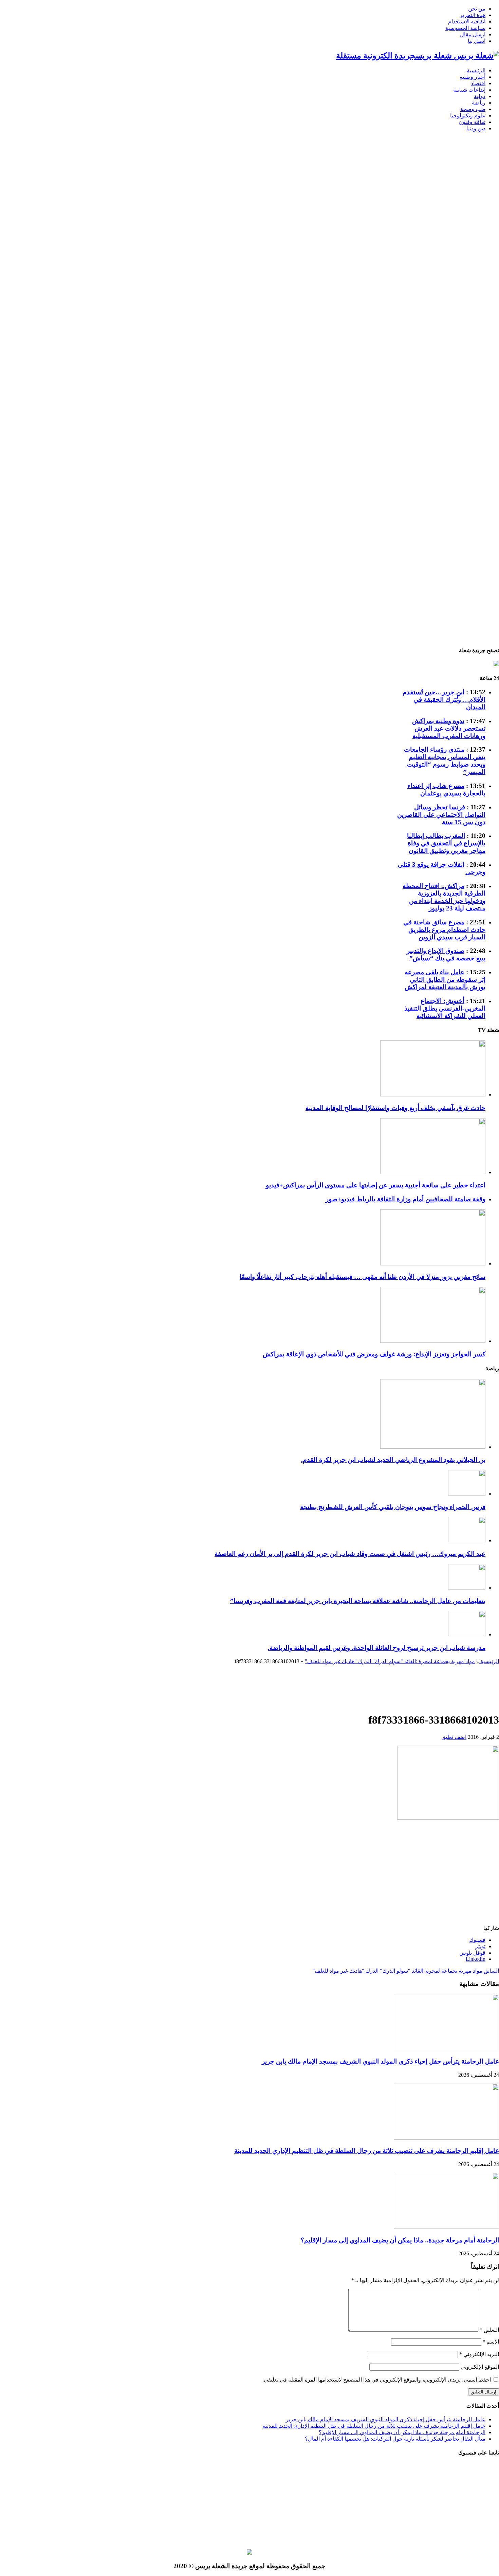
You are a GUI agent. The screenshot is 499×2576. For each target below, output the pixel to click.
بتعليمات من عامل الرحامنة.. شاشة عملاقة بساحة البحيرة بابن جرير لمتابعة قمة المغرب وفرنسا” (358, 1601)
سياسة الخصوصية (465, 28)
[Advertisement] (477, 267)
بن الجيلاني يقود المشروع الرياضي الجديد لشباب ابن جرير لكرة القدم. (393, 1460)
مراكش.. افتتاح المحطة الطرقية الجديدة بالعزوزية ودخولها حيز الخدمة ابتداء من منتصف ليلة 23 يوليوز (444, 897)
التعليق (489, 2330)
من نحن (477, 9)
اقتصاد (478, 83)
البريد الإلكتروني (479, 2354)
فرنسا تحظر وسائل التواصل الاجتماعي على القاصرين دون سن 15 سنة (441, 815)
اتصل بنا (477, 41)
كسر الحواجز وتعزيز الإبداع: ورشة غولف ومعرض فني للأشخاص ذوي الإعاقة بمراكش (374, 1354)
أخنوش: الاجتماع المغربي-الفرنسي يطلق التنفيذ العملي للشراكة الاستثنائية (445, 1008)
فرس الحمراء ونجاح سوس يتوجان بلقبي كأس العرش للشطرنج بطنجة (393, 1507)
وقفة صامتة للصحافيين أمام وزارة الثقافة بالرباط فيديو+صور (405, 1199)
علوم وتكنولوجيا (468, 116)
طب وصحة (473, 109)
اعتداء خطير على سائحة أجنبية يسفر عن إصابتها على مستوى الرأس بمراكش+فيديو (376, 1185)
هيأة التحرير (473, 15)
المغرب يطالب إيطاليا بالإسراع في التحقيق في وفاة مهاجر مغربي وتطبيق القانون (446, 843)
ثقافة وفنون (472, 122)
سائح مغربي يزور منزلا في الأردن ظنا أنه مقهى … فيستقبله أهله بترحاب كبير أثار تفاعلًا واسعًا (363, 1277)
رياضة (479, 103)
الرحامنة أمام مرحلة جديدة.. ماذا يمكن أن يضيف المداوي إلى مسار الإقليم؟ (400, 2240)
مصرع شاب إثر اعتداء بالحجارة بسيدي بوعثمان (446, 789)
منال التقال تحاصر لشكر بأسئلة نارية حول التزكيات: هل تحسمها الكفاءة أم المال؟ (395, 2439)
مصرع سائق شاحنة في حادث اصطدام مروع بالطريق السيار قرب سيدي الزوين (444, 930)
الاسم (491, 2342)
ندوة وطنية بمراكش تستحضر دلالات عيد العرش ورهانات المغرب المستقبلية (449, 728)
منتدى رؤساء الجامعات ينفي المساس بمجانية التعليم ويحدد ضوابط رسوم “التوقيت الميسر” (445, 761)
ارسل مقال (473, 34)
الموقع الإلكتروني (480, 2367)
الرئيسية (476, 70)
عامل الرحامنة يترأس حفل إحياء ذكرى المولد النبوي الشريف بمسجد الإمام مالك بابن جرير (380, 2061)
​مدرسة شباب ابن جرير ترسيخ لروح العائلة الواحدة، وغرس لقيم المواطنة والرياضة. (377, 1648)
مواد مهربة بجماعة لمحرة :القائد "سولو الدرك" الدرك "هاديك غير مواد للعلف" (390, 1661)
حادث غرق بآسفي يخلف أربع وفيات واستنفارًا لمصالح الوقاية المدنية (395, 1108)
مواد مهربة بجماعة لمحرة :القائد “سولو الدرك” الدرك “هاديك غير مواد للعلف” (406, 1971)
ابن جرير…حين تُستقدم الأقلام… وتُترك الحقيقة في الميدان (444, 700)
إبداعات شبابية (469, 90)
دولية (480, 96)
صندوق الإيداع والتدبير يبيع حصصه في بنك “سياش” (446, 954)
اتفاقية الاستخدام (467, 22)
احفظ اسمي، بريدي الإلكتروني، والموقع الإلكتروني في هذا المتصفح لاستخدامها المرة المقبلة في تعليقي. (377, 2380)
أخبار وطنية (473, 77)
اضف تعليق (454, 1737)
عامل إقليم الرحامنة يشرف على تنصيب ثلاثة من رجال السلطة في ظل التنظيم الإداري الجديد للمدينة (367, 2151)
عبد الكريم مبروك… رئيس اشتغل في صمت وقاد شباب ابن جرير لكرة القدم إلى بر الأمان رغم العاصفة (350, 1554)
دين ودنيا (476, 128)
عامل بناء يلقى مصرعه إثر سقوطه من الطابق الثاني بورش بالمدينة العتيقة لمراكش (445, 980)
